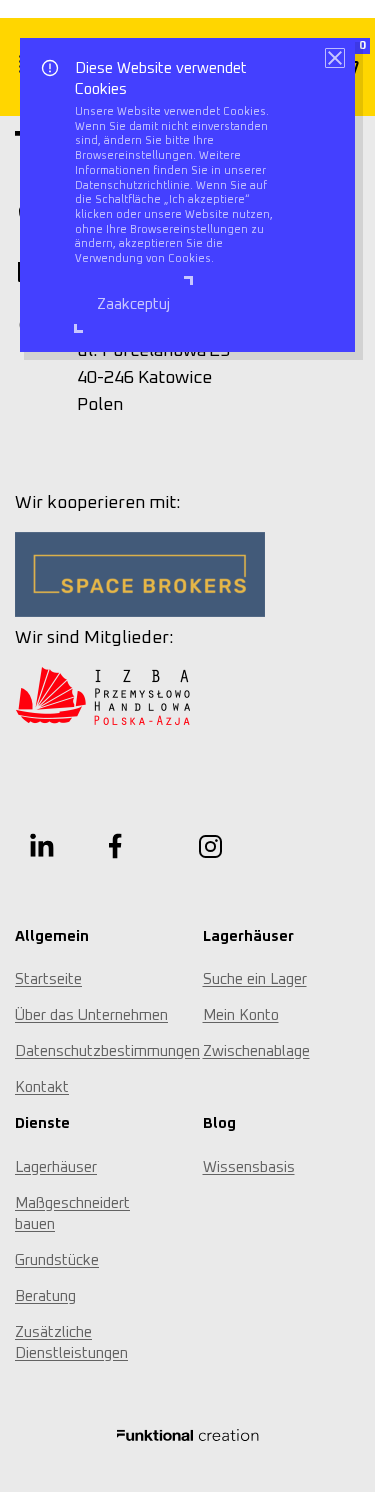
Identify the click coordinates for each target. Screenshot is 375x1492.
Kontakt (42, 1087)
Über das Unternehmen (91, 1015)
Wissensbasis (249, 1167)
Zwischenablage (256, 1051)
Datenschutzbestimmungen (107, 1051)
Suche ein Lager (255, 979)
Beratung (45, 1296)
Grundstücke (57, 1260)
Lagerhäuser (56, 1167)
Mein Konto (241, 1015)
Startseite (48, 979)
